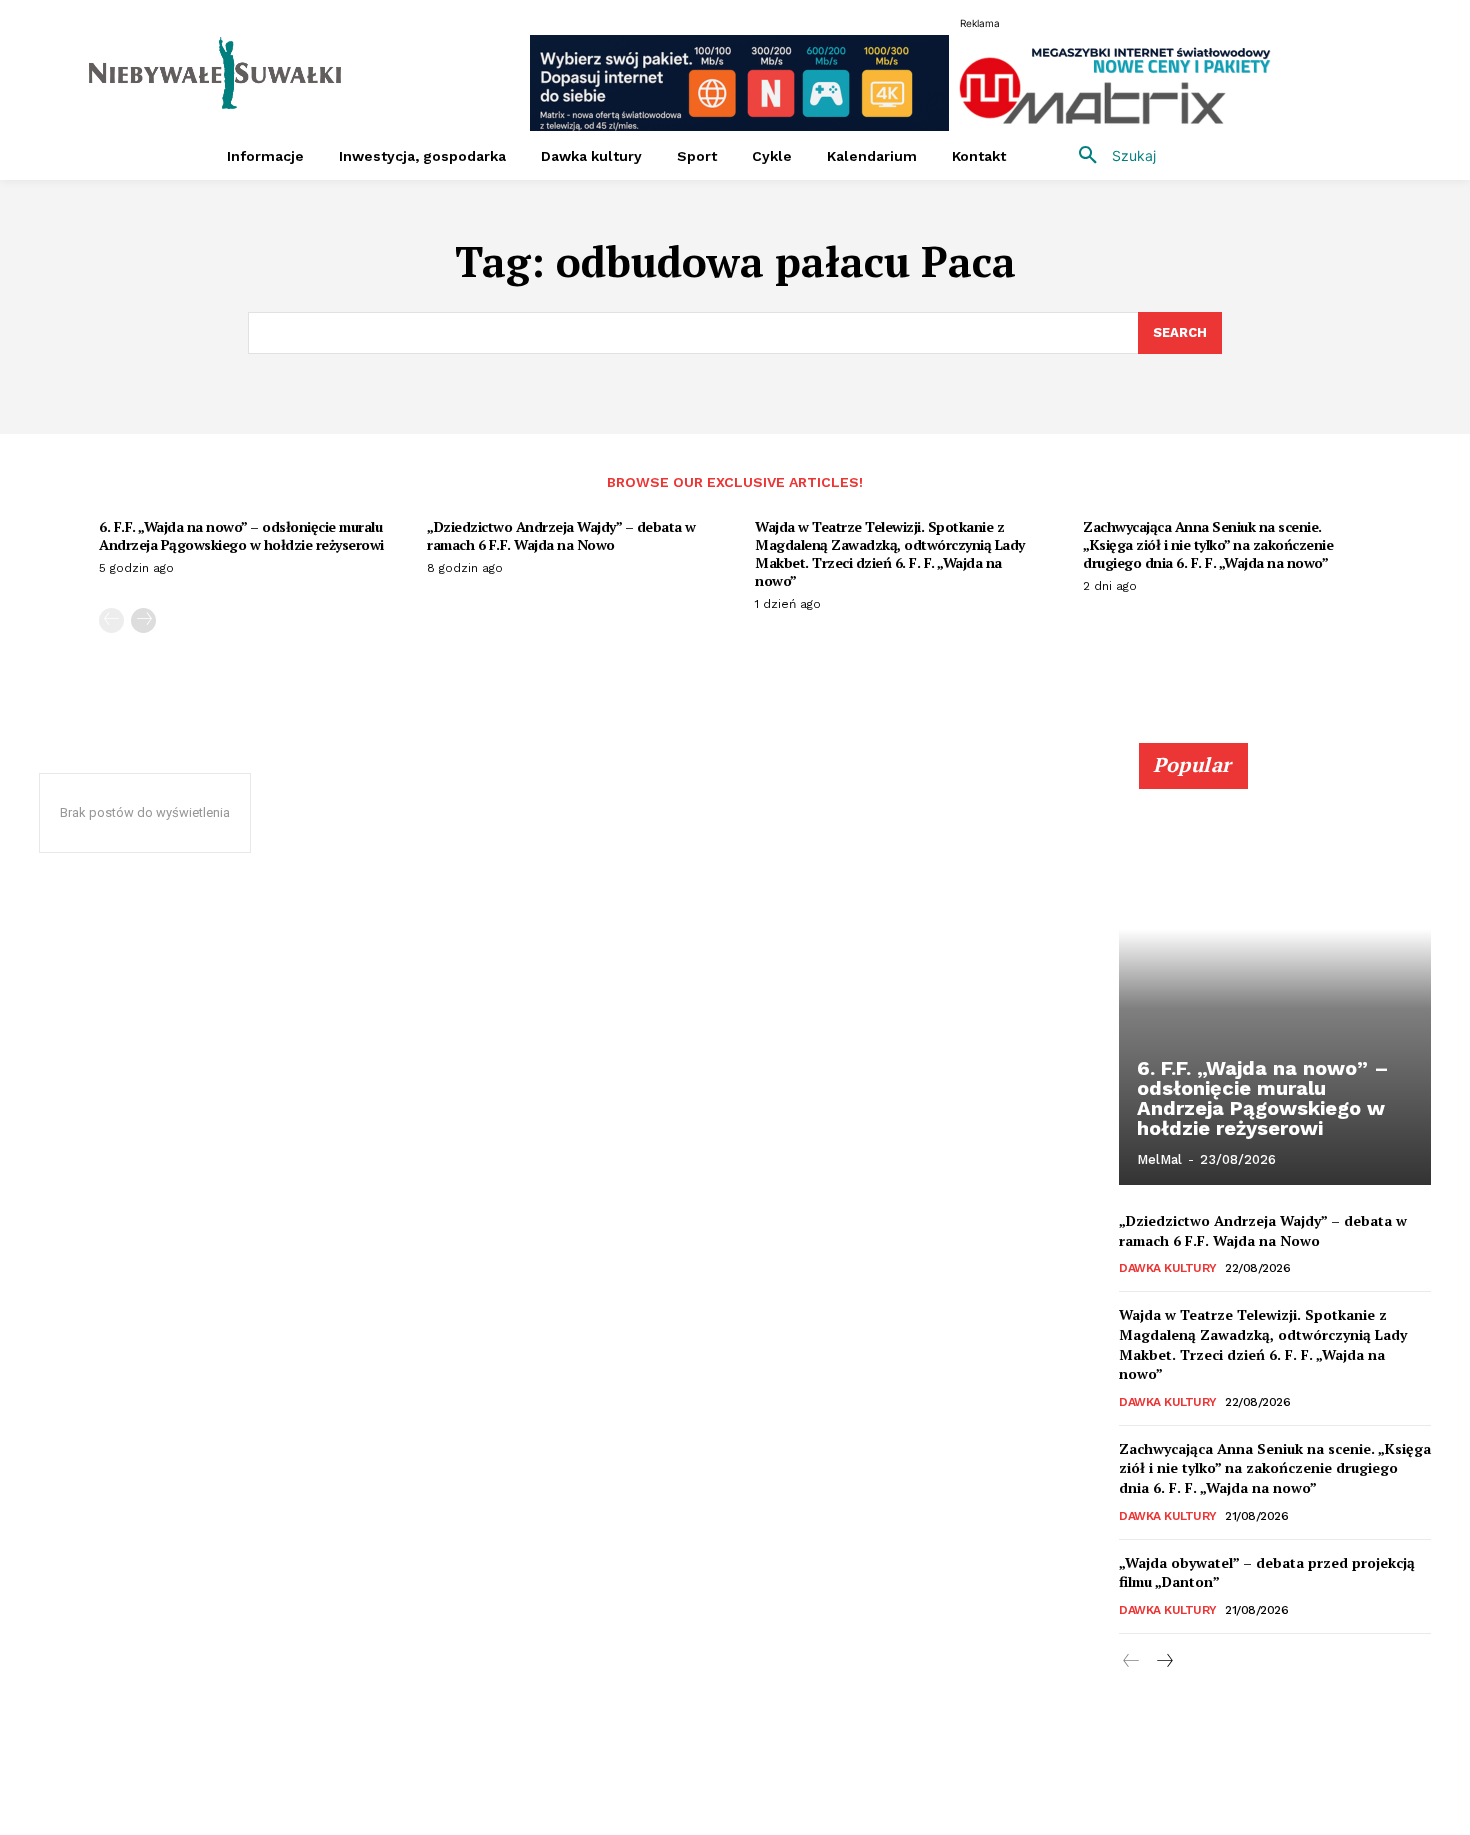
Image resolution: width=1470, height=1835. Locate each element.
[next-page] (143, 620)
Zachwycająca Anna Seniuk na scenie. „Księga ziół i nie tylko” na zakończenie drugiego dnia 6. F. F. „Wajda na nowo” (1208, 544)
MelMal (1159, 1159)
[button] (1110, 156)
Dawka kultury (1168, 1268)
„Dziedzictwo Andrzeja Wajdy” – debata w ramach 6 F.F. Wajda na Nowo (561, 535)
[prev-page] (111, 620)
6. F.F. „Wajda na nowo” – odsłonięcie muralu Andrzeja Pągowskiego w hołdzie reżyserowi (241, 535)
